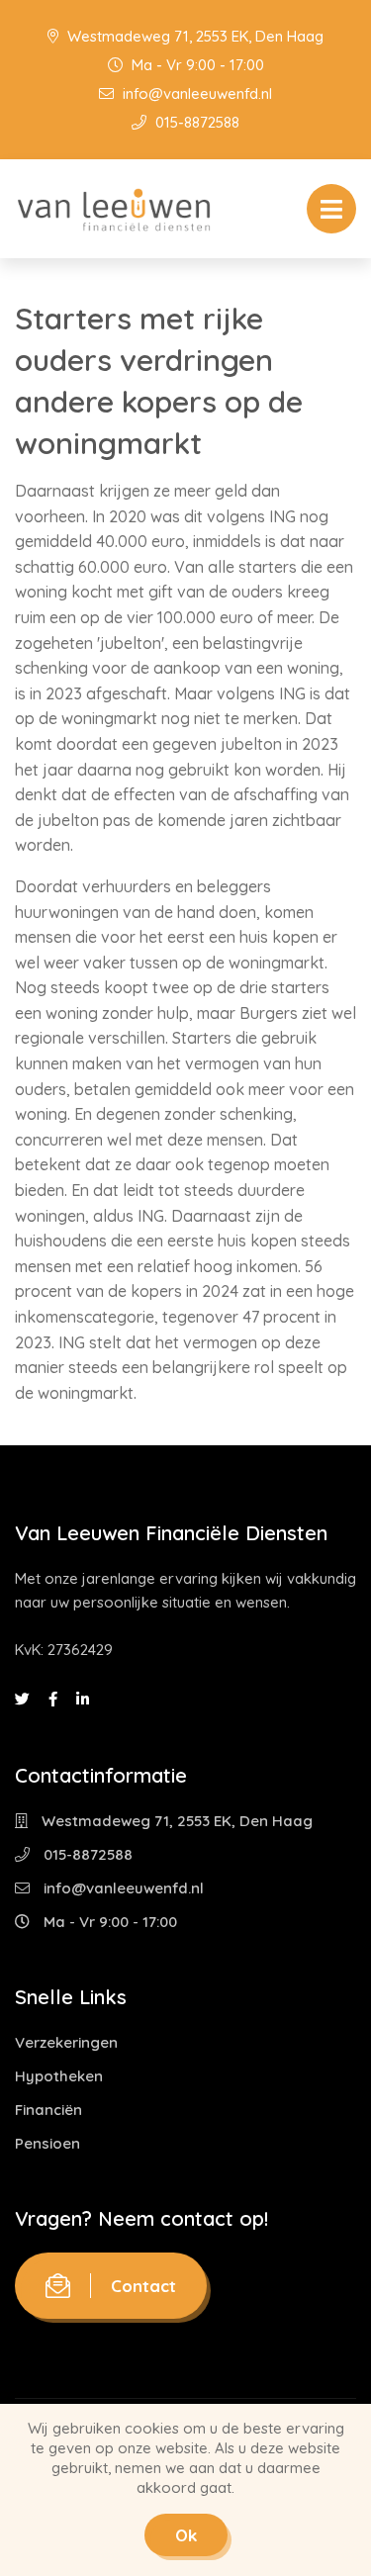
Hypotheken (59, 2076)
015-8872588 (195, 122)
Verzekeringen (66, 2042)
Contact (143, 2286)
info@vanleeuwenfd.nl (195, 93)
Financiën (48, 2110)
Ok (186, 2535)
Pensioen (47, 2143)
